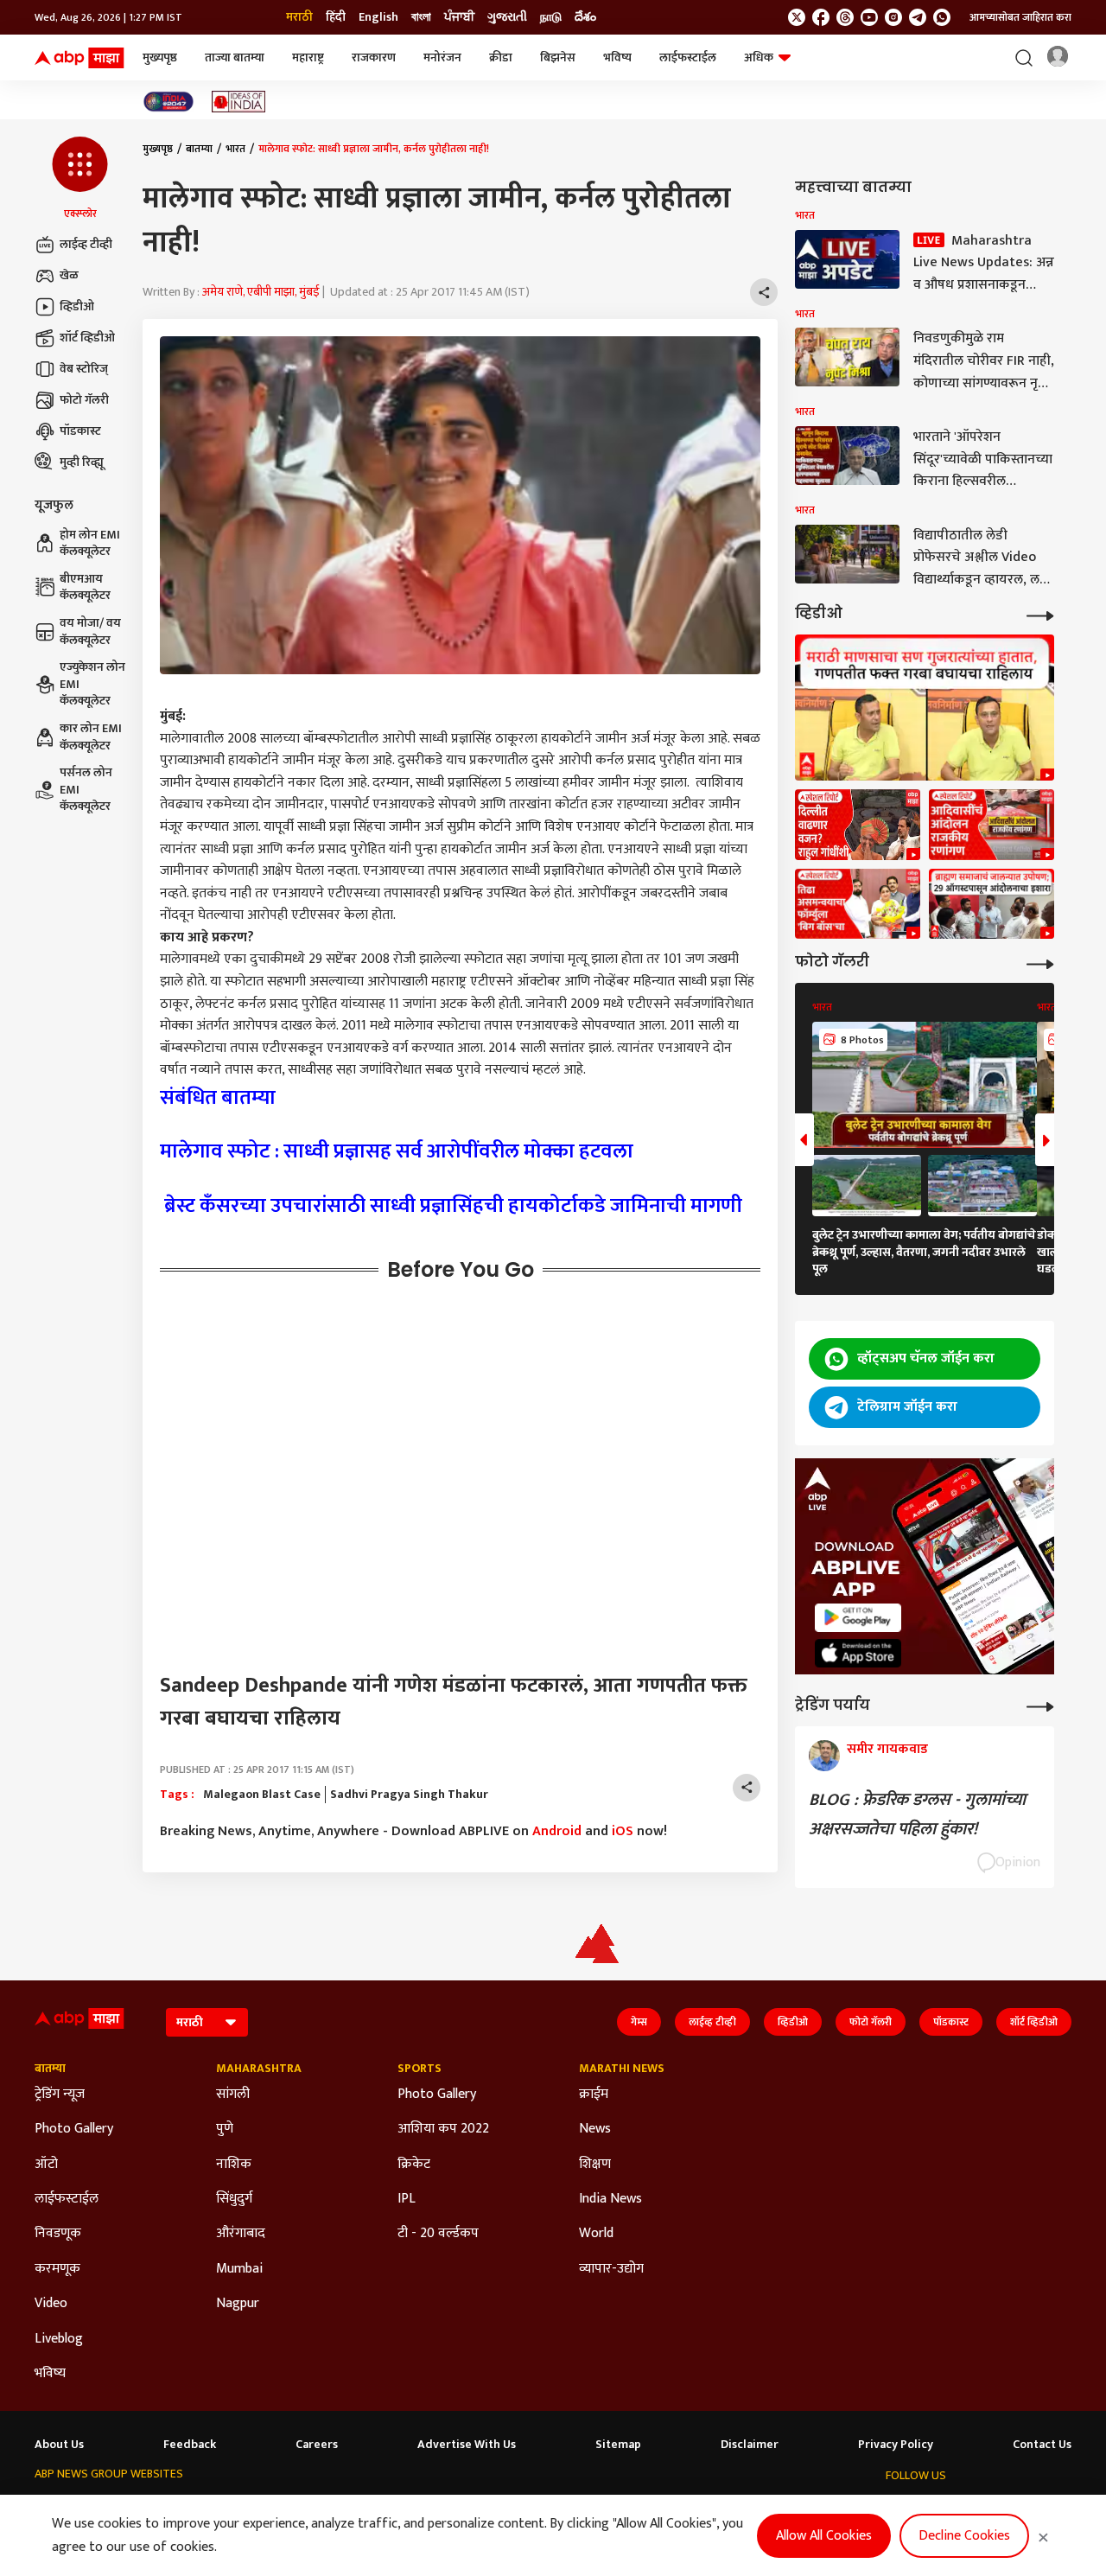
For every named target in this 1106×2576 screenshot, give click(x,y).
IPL (407, 2199)
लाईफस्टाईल (688, 57)
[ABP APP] (858, 1618)
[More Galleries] (1040, 963)
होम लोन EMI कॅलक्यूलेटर (90, 543)
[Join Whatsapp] (942, 17)
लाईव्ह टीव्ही (86, 244)
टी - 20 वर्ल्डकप (438, 2234)
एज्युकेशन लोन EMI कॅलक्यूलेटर (92, 684)
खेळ (69, 275)
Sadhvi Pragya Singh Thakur (409, 1795)
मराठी (299, 17)
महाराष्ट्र (308, 57)
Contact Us (1042, 2445)
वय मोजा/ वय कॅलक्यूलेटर (90, 631)
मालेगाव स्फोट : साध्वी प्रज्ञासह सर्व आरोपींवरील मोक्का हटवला (397, 1151)
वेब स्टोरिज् (84, 369)
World (596, 2234)
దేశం (585, 17)
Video (51, 2304)
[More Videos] (1040, 614)
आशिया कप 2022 (443, 2129)
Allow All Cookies (824, 2536)
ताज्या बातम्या (235, 57)
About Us (59, 2445)
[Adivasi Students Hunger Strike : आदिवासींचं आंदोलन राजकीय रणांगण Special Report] (992, 825)
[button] (80, 179)
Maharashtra (259, 2069)
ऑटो (46, 2165)
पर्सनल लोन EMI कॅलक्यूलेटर (86, 790)
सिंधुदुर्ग (234, 2199)
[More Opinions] (1040, 1705)
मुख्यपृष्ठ (160, 57)
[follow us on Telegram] (918, 17)
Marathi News (622, 2069)
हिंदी (336, 17)
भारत (235, 149)
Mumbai (239, 2269)
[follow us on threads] (845, 17)
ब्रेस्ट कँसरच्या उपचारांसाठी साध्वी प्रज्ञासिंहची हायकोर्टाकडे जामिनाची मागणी (453, 1206)
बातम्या (199, 149)
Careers (317, 2445)
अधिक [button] (759, 57)
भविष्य (617, 57)
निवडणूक (58, 2234)
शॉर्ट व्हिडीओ (87, 338)
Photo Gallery (74, 2129)
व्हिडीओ (77, 306)
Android (557, 1831)
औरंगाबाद (241, 2234)
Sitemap (618, 2445)
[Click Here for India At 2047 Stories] (168, 102)
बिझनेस (558, 57)
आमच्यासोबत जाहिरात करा (1020, 17)
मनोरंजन (442, 57)
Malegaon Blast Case (262, 1795)
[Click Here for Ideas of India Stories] (239, 102)
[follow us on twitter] (797, 17)
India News (610, 2199)
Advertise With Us (467, 2445)
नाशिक (234, 2165)
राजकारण (374, 57)
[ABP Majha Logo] (79, 58)
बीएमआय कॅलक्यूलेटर (85, 587)
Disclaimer (750, 2445)
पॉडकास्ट (80, 431)
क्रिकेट (414, 2165)
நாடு (551, 17)
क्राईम (594, 2095)
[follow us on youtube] (869, 17)
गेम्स (639, 2022)
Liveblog (59, 2339)
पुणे (225, 2129)
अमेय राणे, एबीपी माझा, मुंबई (261, 292)
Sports (420, 2069)
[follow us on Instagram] (893, 17)
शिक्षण (595, 2165)
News (595, 2129)
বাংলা (421, 17)
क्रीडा (501, 57)
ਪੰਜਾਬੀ (459, 17)
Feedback (190, 2445)
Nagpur (238, 2304)
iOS (623, 1831)
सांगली (233, 2095)
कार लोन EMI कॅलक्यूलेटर (91, 737)
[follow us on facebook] (821, 17)
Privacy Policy (896, 2445)
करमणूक (57, 2269)
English (378, 17)
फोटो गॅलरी (84, 400)
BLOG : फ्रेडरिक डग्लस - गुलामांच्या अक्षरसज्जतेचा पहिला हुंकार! (917, 1814)
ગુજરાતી (507, 17)
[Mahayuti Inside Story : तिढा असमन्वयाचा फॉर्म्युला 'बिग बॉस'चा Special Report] (858, 904)
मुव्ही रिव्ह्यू (82, 462)
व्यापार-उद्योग (611, 2269)
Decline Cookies (964, 2536)
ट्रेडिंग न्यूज (60, 2095)
